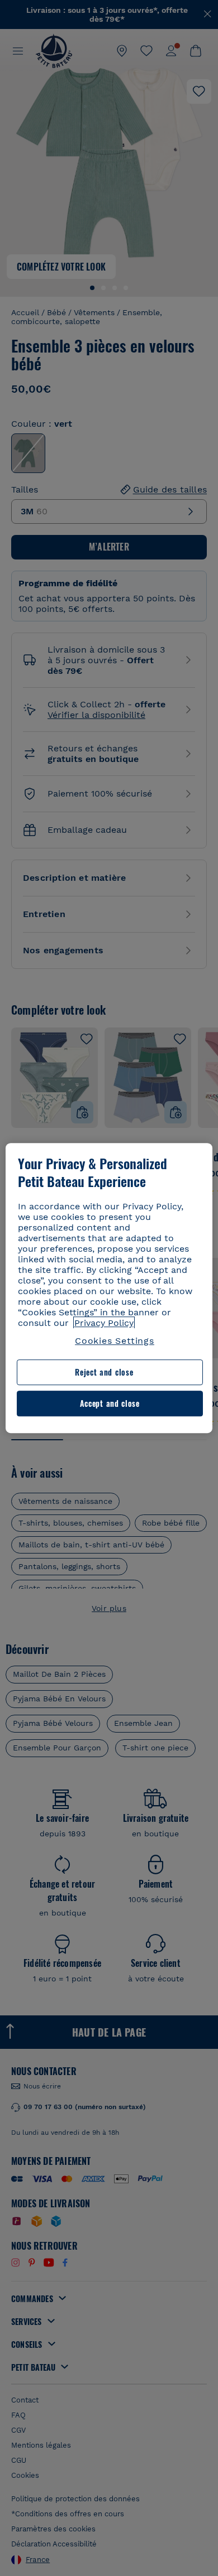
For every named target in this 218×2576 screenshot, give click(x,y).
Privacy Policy (104, 1323)
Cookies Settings (115, 1341)
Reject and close (104, 1373)
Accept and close (110, 1403)
